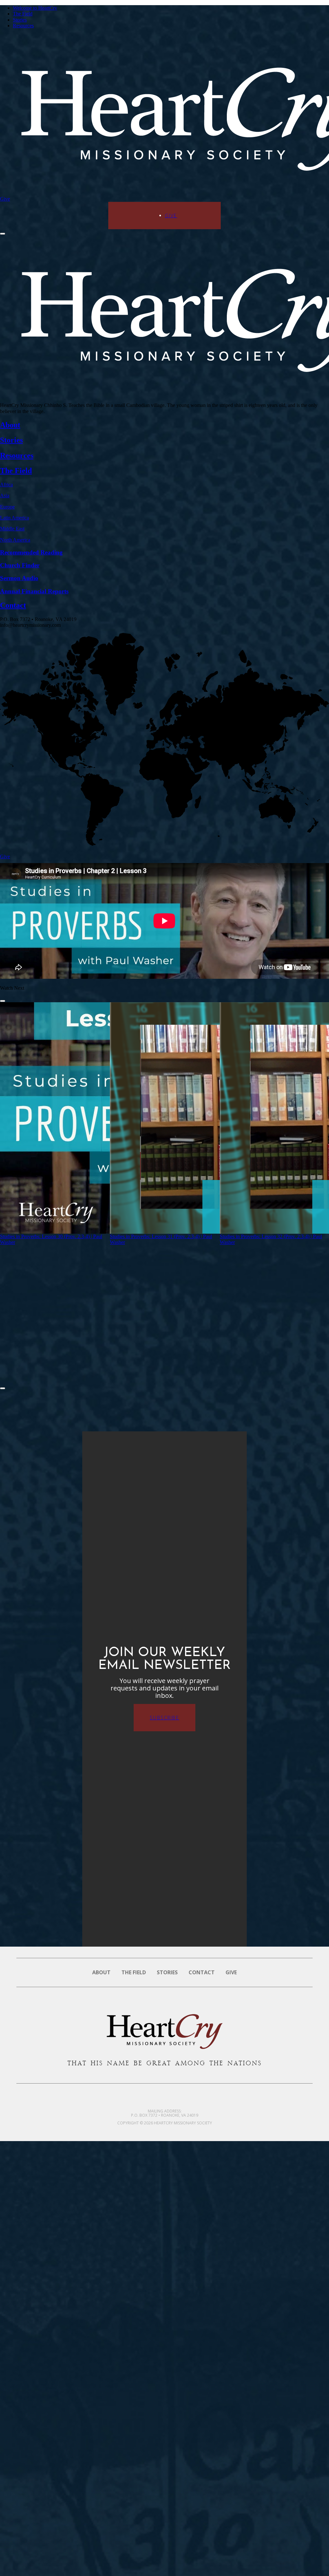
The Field (23, 14)
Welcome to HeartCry (35, 8)
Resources (23, 26)
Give (5, 199)
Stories (20, 20)
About (101, 1972)
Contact (202, 1972)
